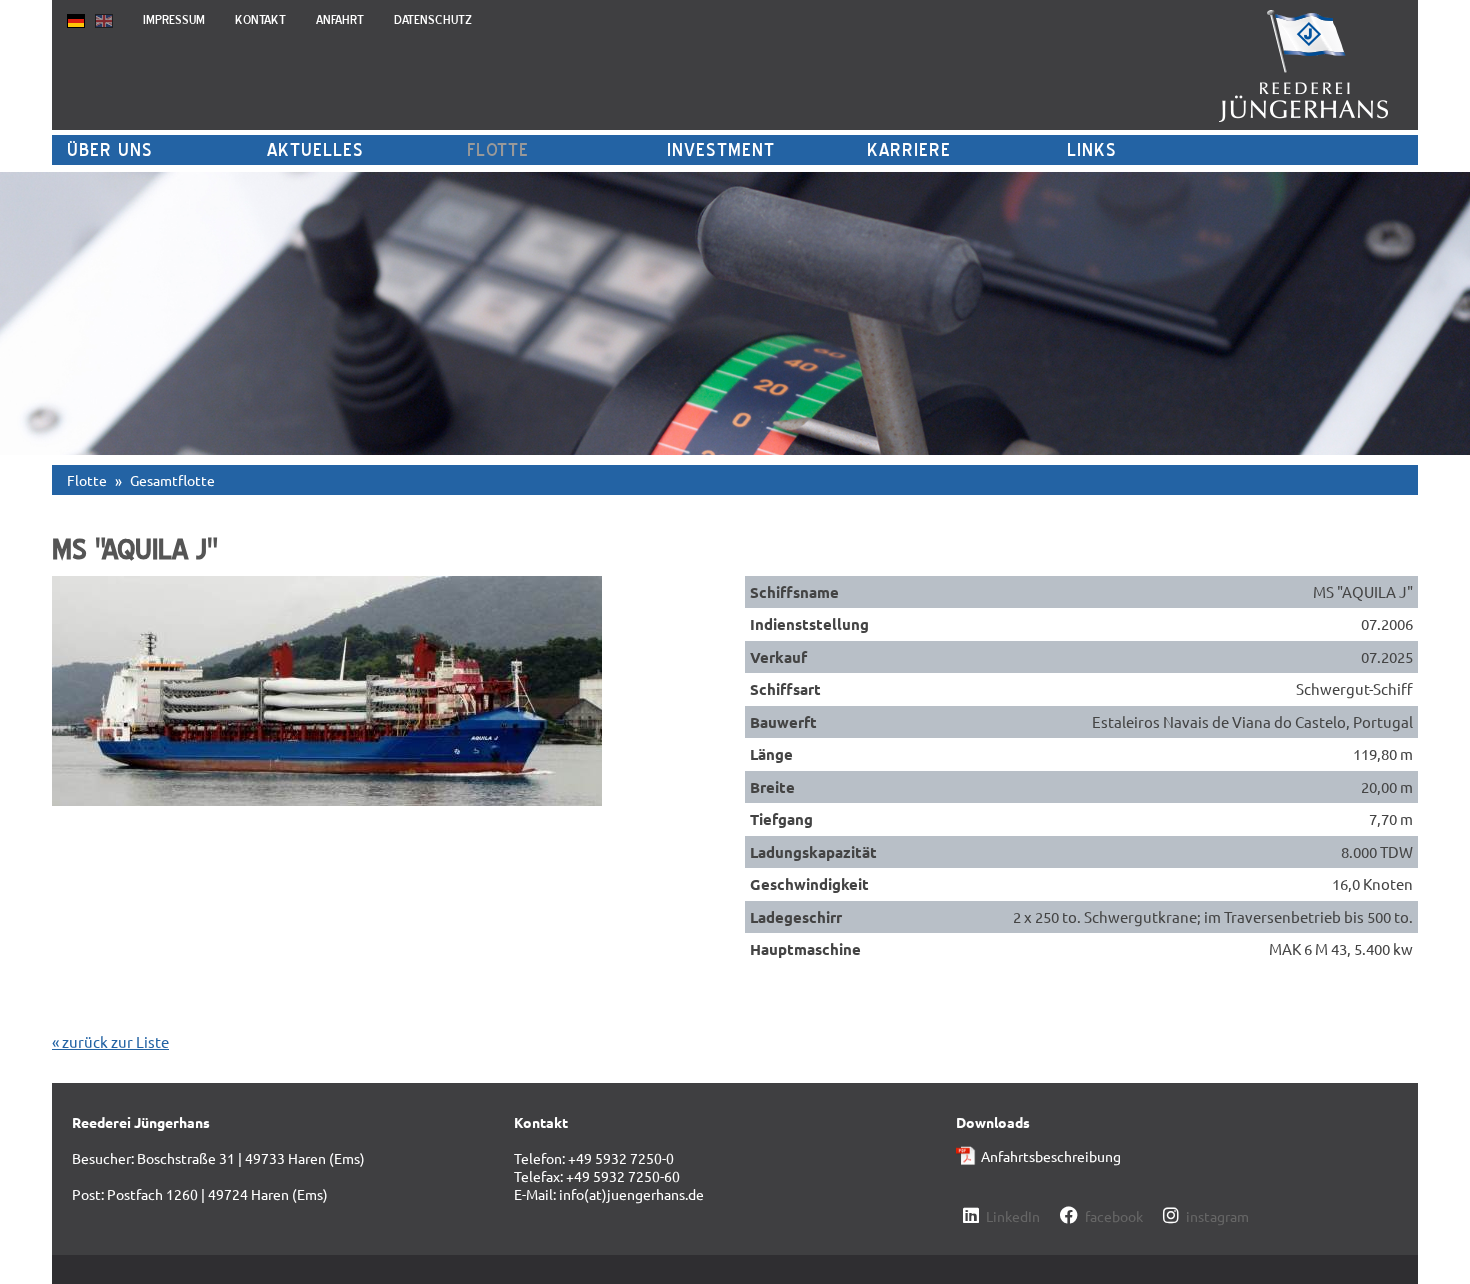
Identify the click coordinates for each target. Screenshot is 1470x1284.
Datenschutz (433, 19)
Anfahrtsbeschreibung (1051, 1156)
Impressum (174, 19)
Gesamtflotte (172, 480)
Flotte (498, 149)
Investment (721, 149)
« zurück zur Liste (110, 1041)
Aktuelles (315, 149)
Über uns (110, 149)
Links (1092, 149)
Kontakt (260, 19)
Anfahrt (340, 19)
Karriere (909, 149)
